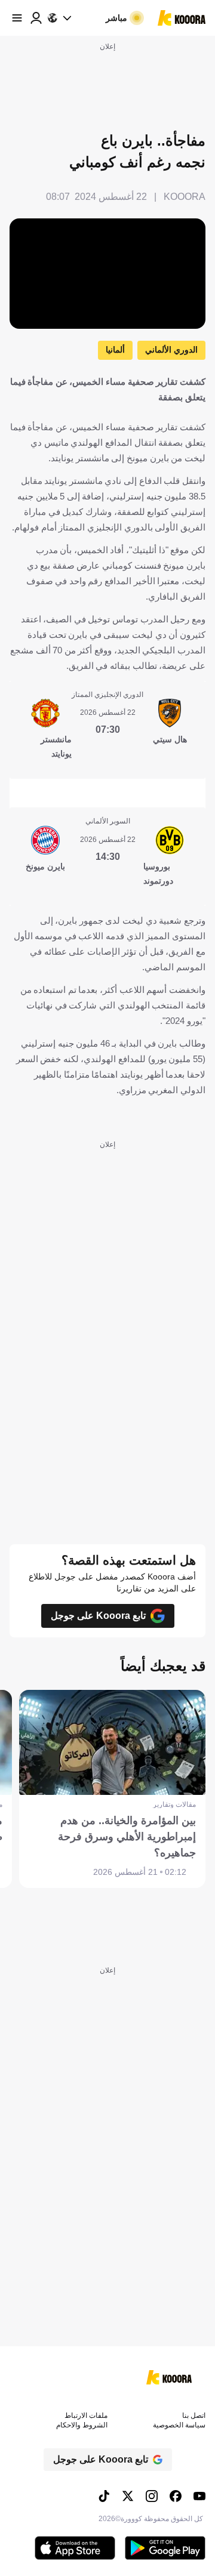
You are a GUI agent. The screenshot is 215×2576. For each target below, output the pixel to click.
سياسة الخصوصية (179, 2425)
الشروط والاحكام (82, 2425)
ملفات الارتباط (86, 2415)
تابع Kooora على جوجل (98, 1616)
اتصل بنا (194, 2415)
